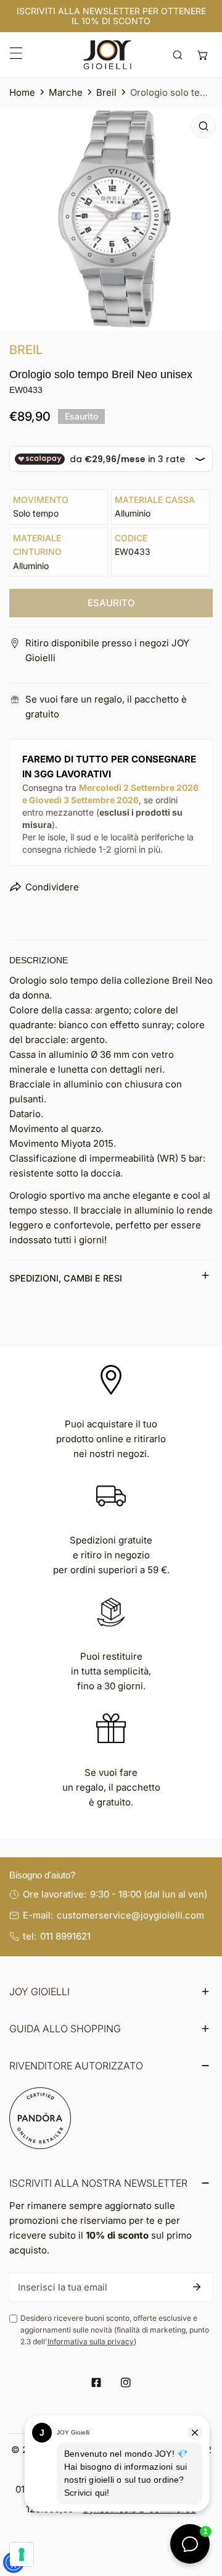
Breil (106, 92)
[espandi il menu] (16, 53)
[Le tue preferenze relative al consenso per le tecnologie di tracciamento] (22, 2554)
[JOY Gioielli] (107, 55)
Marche (66, 92)
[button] (203, 55)
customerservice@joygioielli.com (130, 1915)
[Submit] (197, 2287)
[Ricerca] (178, 55)
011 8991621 (65, 1936)
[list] (111, 219)
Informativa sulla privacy (91, 2342)
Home (22, 92)
